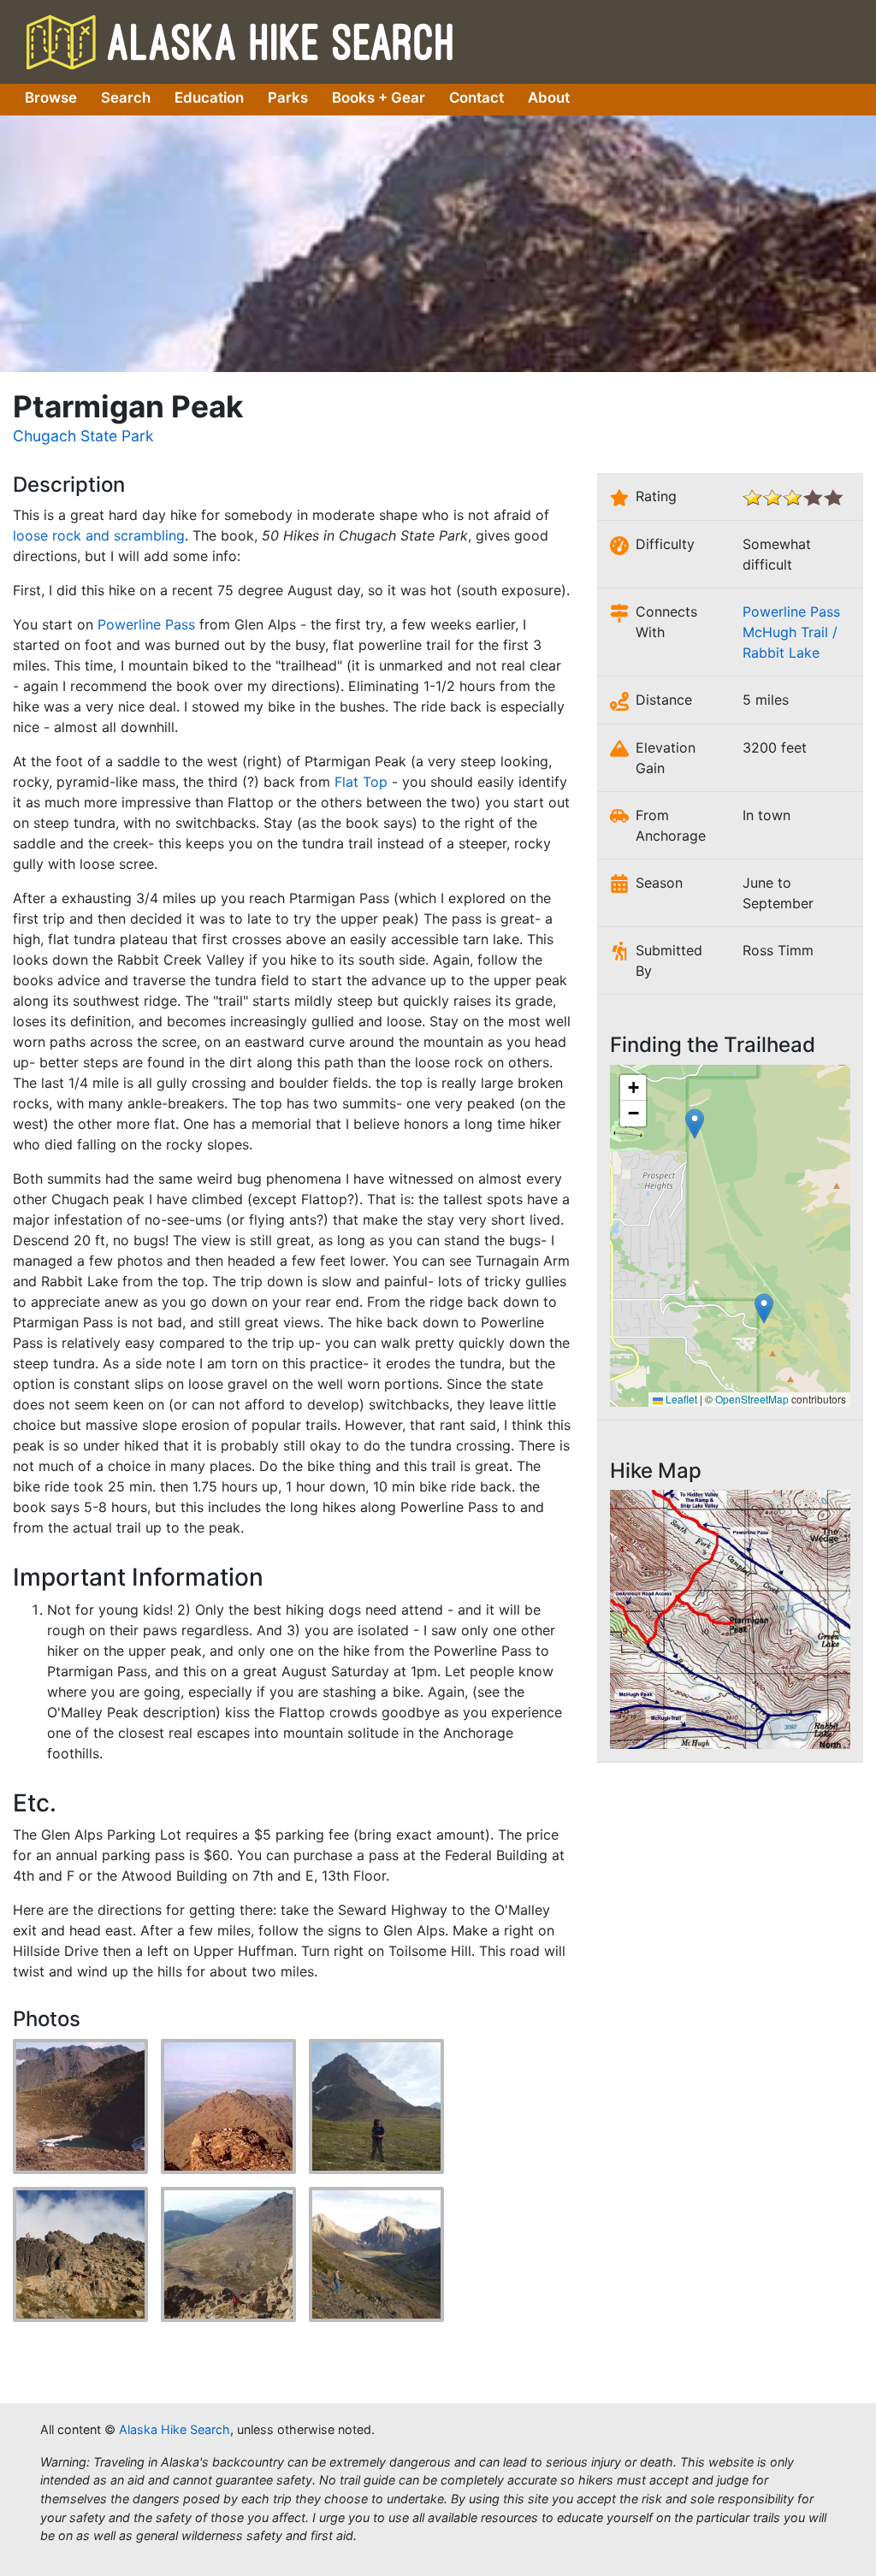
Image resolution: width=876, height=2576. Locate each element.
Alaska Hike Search (240, 41)
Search (126, 97)
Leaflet (680, 1399)
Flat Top (361, 782)
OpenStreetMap (752, 1399)
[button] (764, 1309)
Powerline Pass (146, 624)
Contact (476, 97)
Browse (51, 97)
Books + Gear (379, 97)
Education (209, 97)
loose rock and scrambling (99, 535)
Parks (288, 97)
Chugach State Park (83, 436)
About (549, 97)
